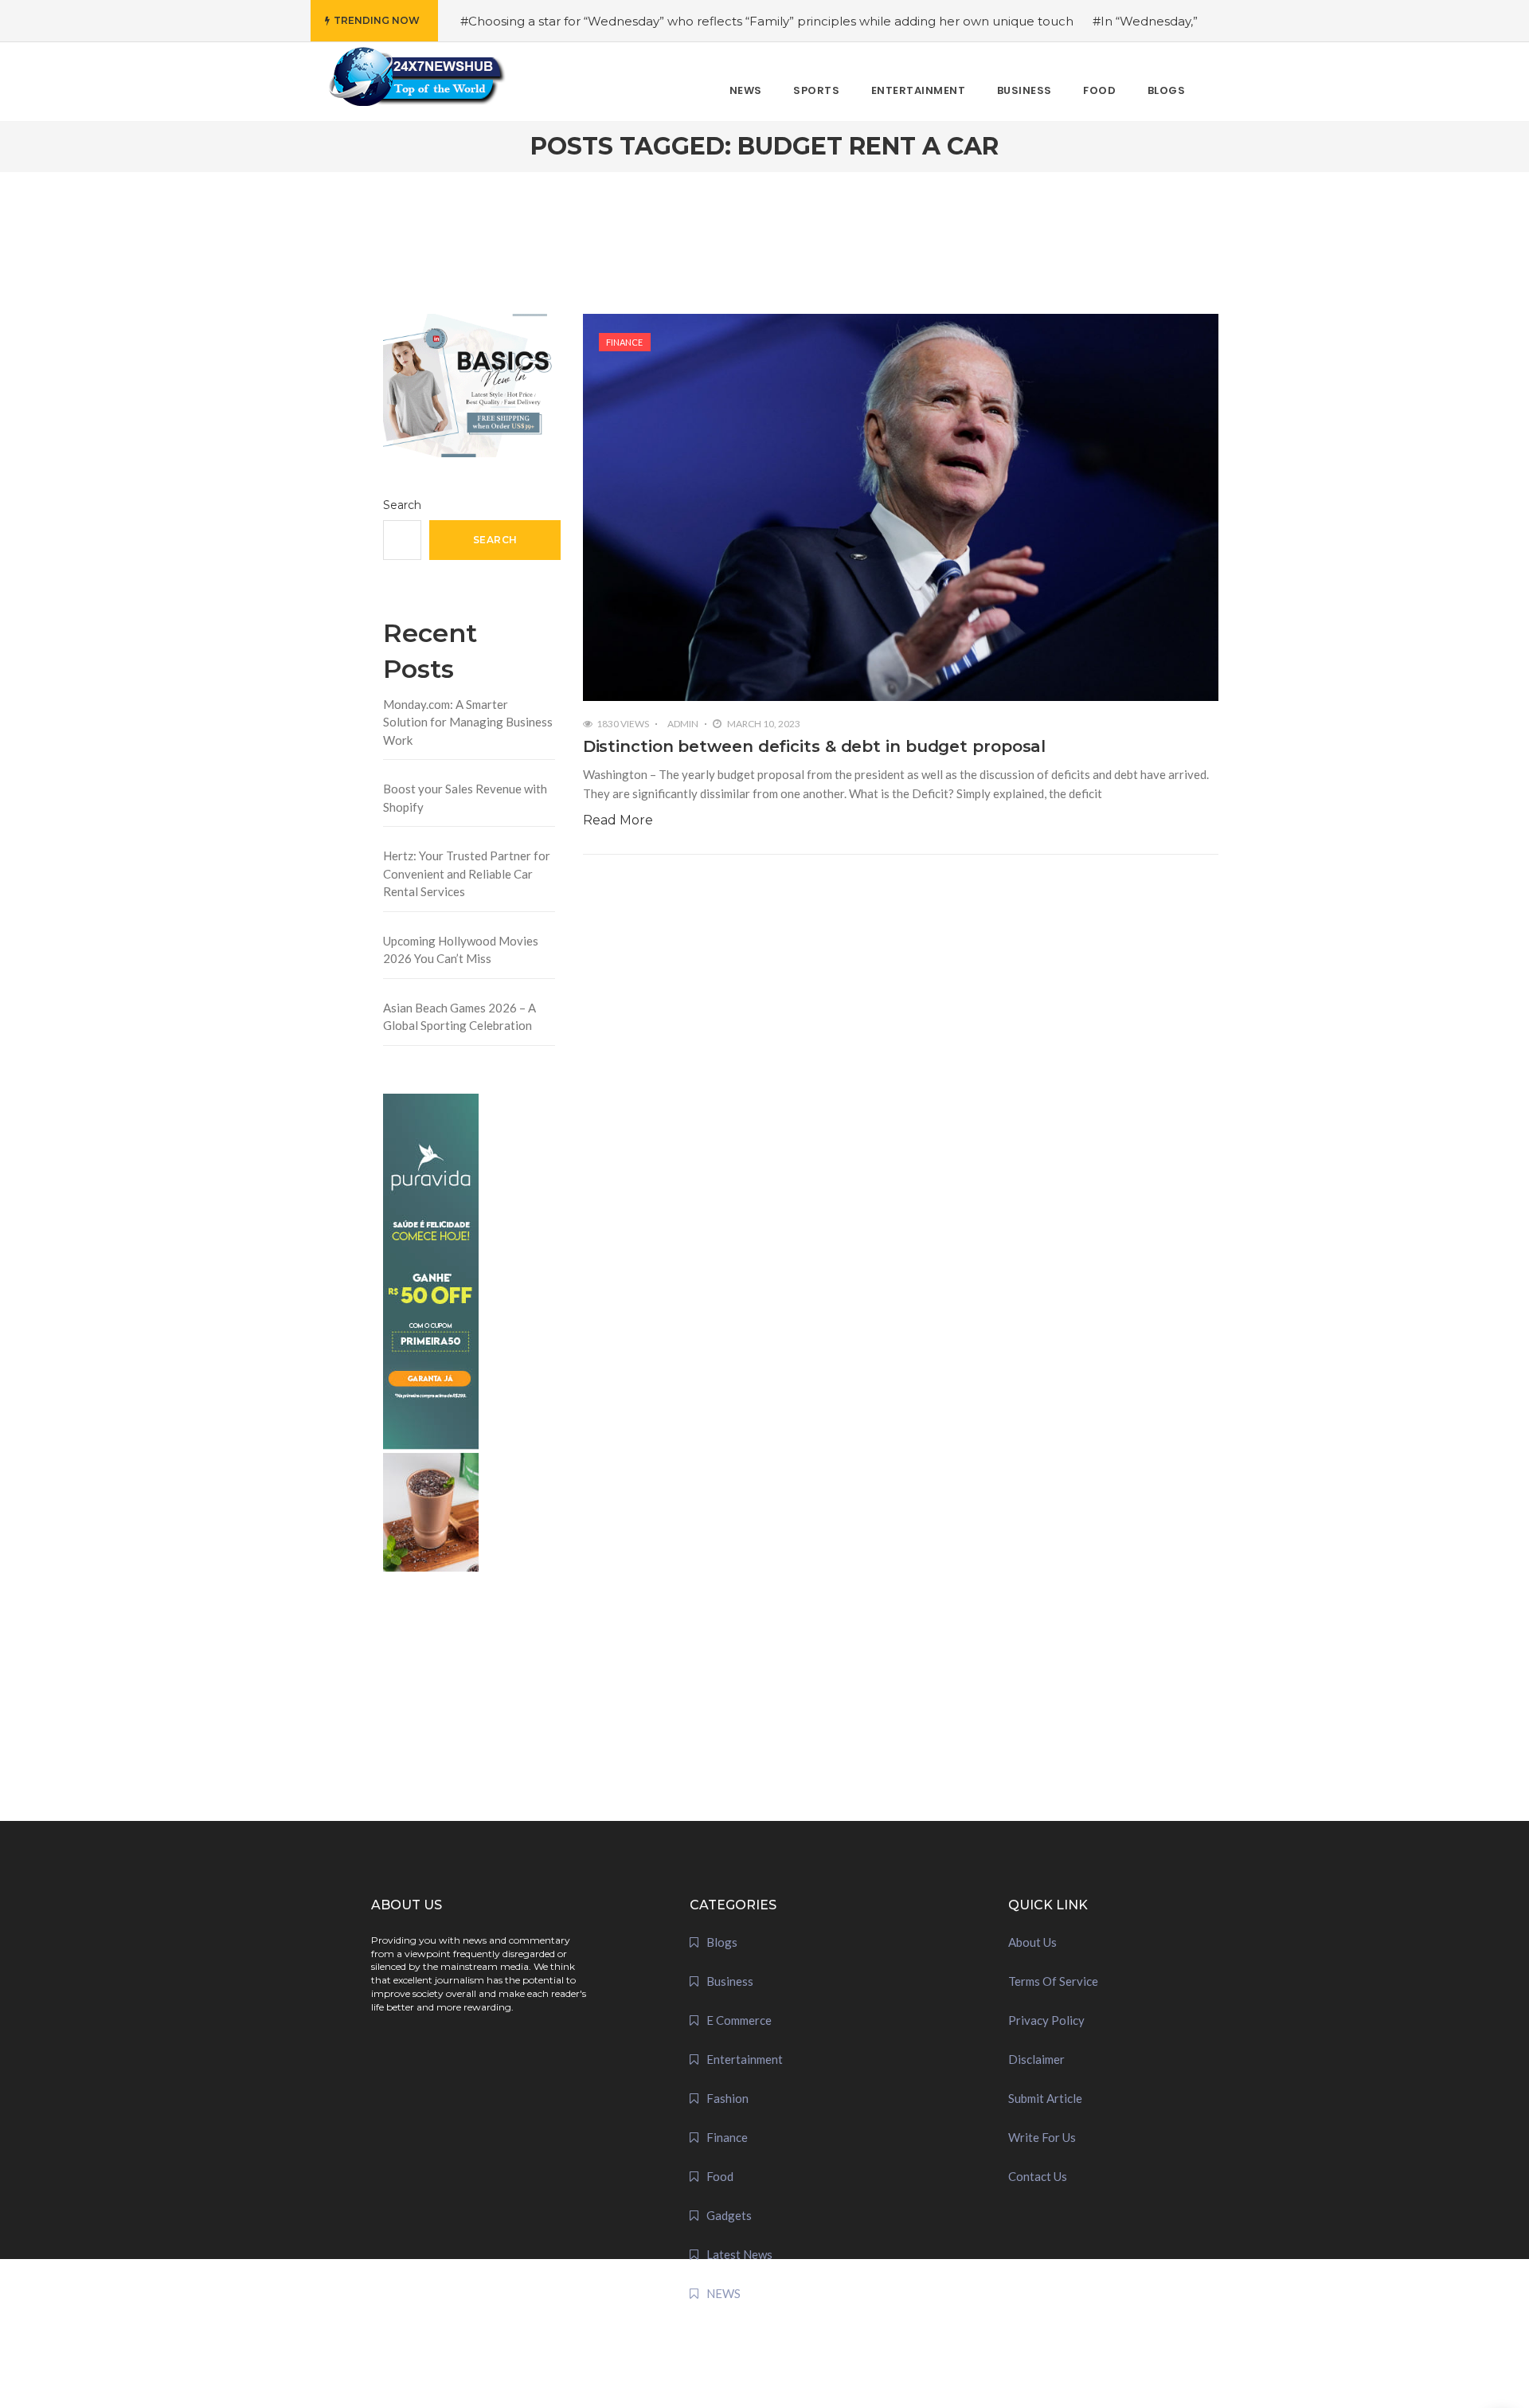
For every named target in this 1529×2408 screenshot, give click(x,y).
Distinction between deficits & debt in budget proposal (815, 746)
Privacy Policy (1046, 2020)
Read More (618, 820)
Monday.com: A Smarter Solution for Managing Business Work (468, 722)
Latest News (739, 2254)
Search (402, 505)
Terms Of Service (1053, 1981)
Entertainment (745, 2059)
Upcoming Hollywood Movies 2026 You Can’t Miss (461, 950)
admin (683, 724)
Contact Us (1038, 2176)
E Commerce (739, 2020)
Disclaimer (1036, 2059)
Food (720, 2176)
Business (730, 1981)
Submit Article (1045, 2098)
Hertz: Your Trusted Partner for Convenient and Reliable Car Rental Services (467, 873)
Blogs (722, 1942)
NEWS (723, 2293)
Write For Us (1042, 2137)
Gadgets (729, 2215)
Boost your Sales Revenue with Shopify (465, 798)
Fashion (727, 2098)
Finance (624, 342)
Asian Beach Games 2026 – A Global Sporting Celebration (459, 1017)
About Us (1032, 1942)
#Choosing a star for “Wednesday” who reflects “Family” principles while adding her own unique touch (767, 21)
